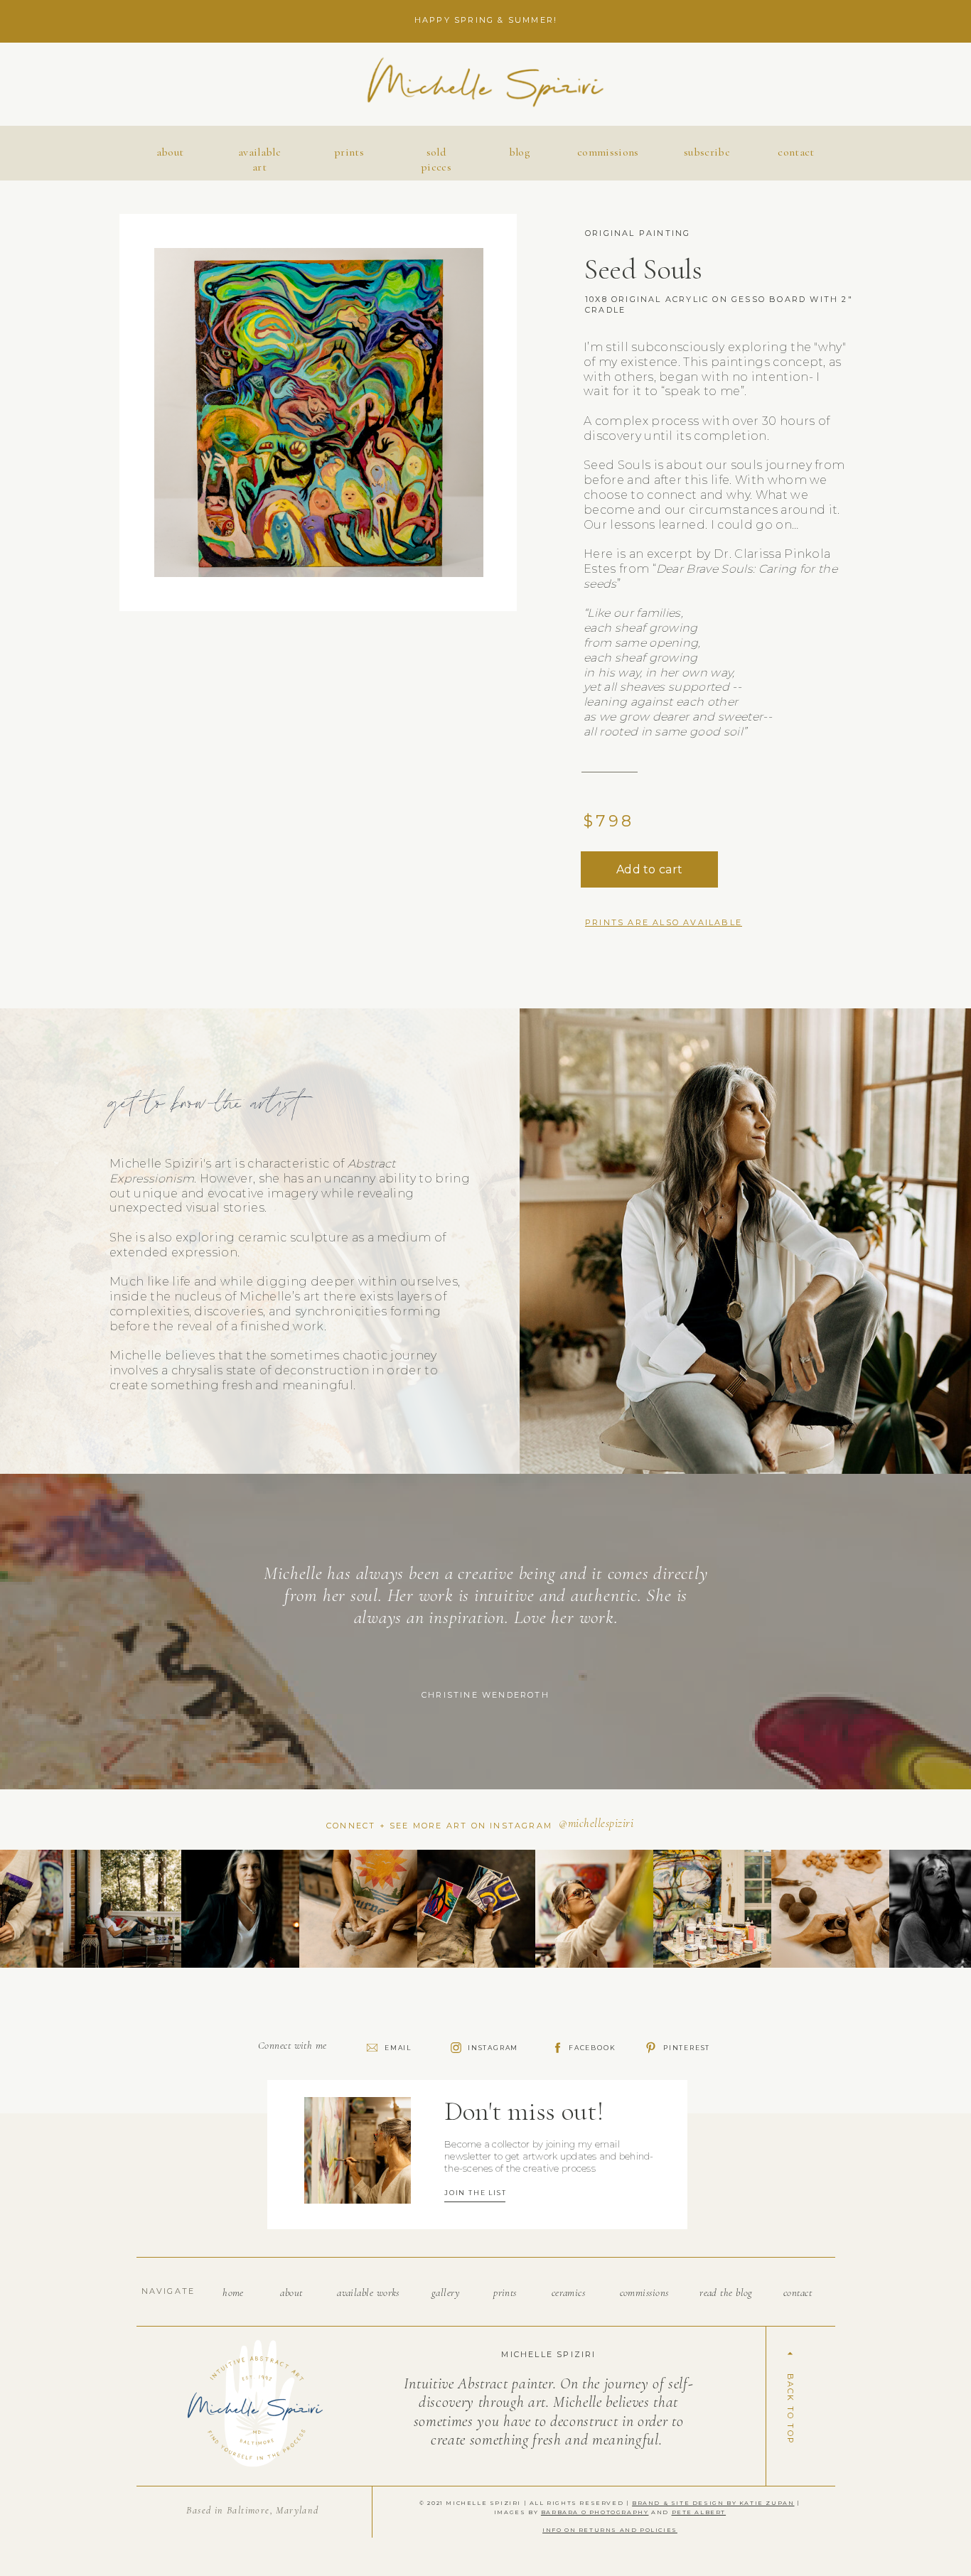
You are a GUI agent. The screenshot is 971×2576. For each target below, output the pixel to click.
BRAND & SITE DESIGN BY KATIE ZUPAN (713, 2503)
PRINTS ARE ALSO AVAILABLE (664, 922)
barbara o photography (595, 2512)
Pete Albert (699, 2512)
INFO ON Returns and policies (610, 2530)
